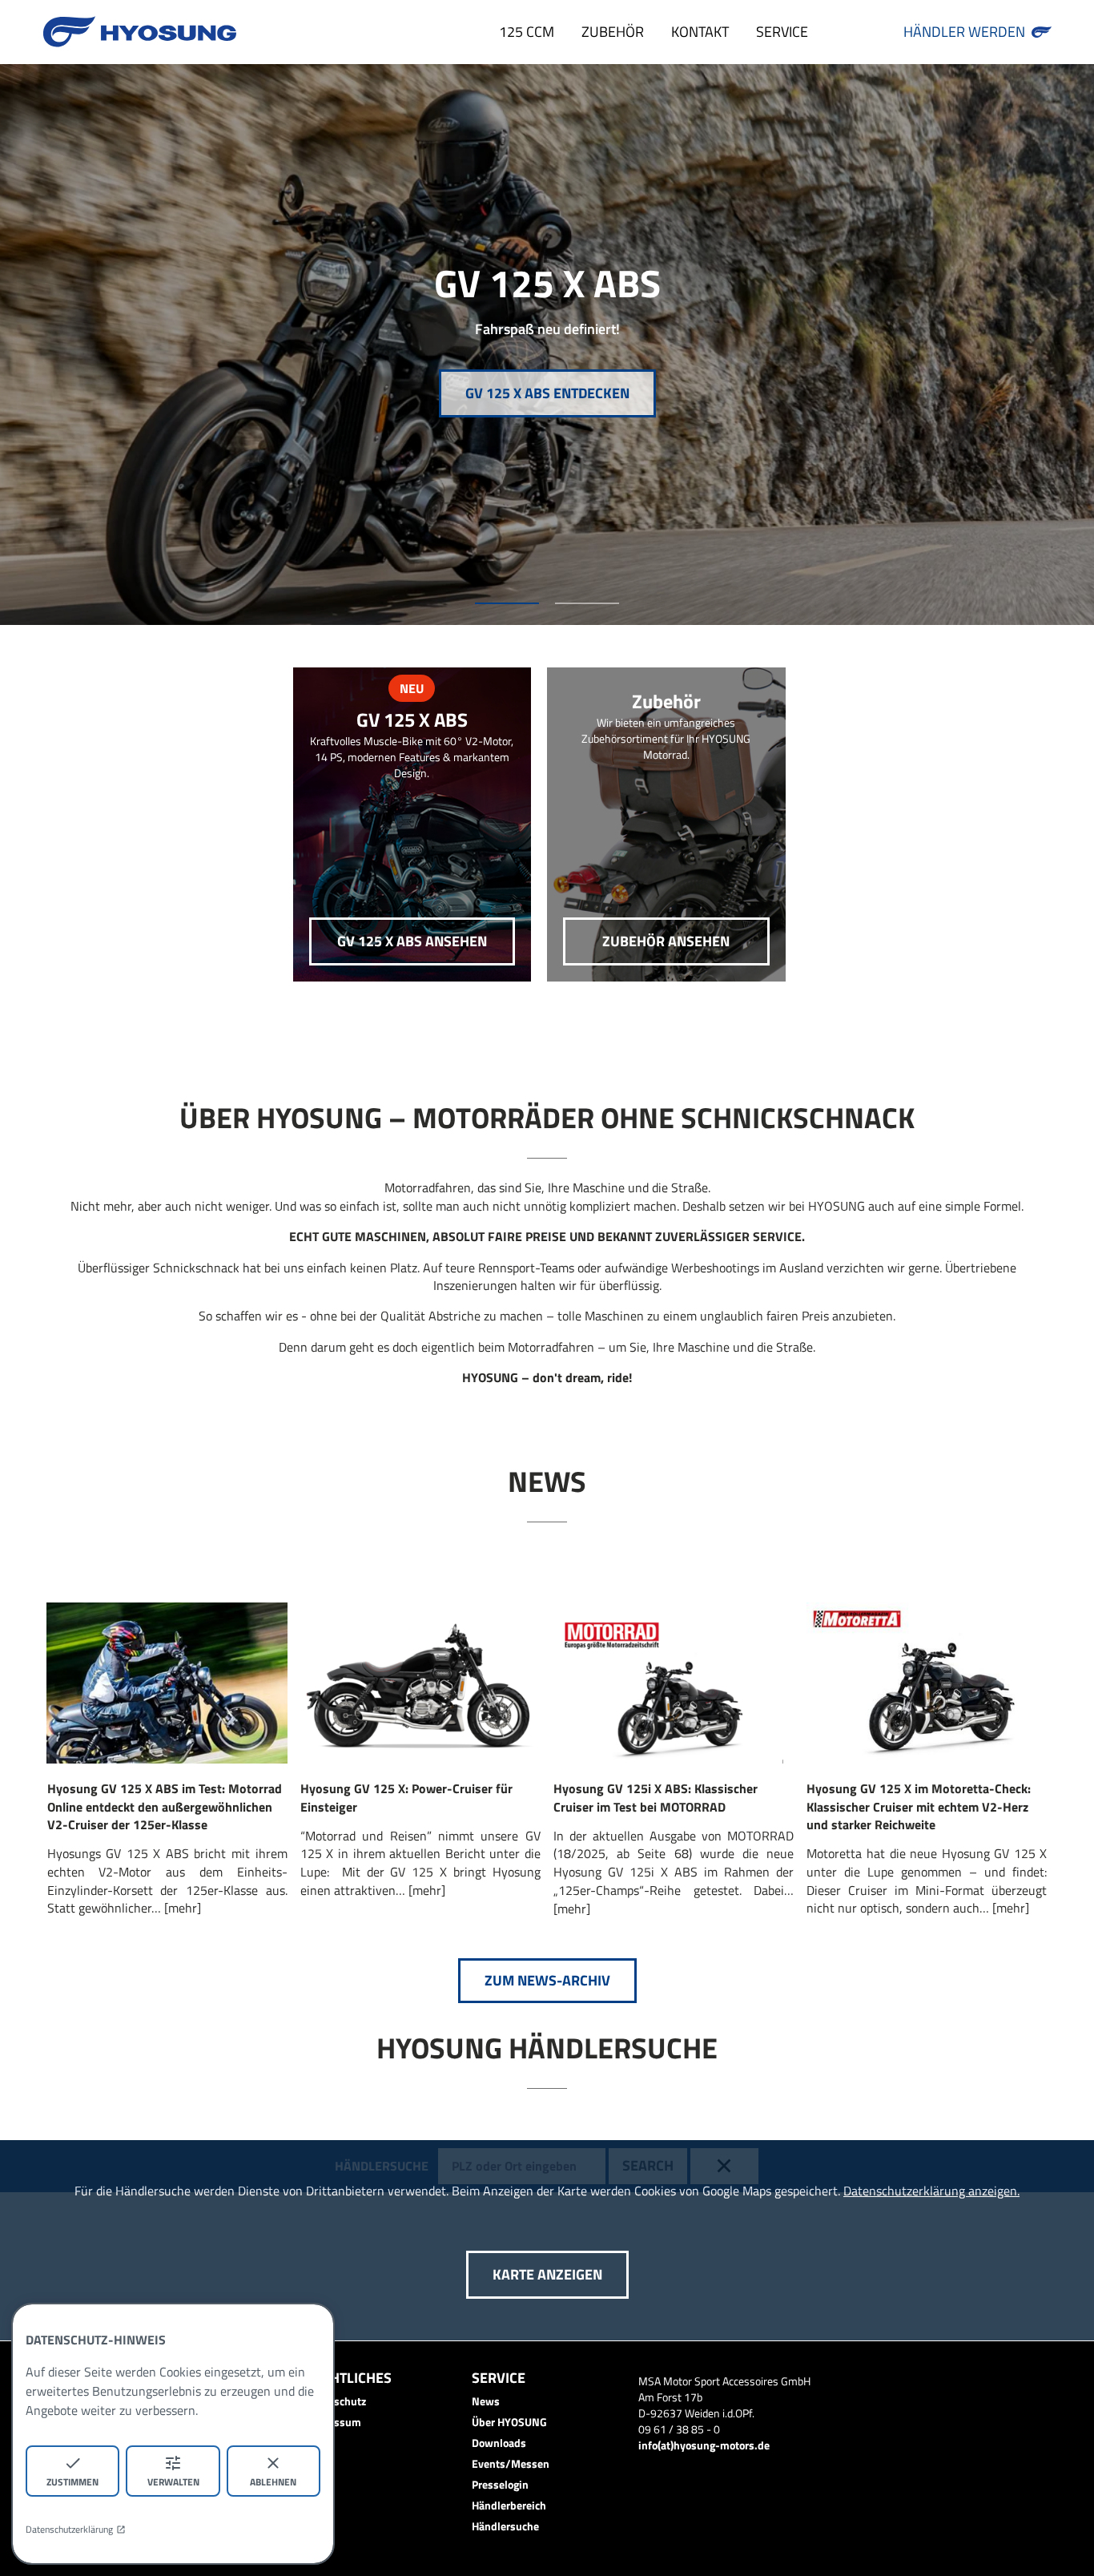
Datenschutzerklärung (69, 2530)
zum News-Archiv (547, 1980)
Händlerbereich (509, 2505)
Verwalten (173, 2482)
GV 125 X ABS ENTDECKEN (547, 393)
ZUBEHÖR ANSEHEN (666, 941)
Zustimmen (72, 2482)
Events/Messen (511, 2463)
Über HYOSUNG (509, 2422)
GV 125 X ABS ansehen (412, 941)
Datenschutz (336, 2401)
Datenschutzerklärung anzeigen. (931, 2191)
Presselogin (500, 2484)
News (486, 2401)
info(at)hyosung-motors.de (704, 2445)
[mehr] (183, 1908)
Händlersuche (505, 2526)
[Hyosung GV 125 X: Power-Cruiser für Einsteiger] (420, 1683)
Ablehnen (273, 2482)
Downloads (499, 2443)
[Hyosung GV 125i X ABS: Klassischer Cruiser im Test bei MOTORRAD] (674, 1683)
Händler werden (964, 32)
